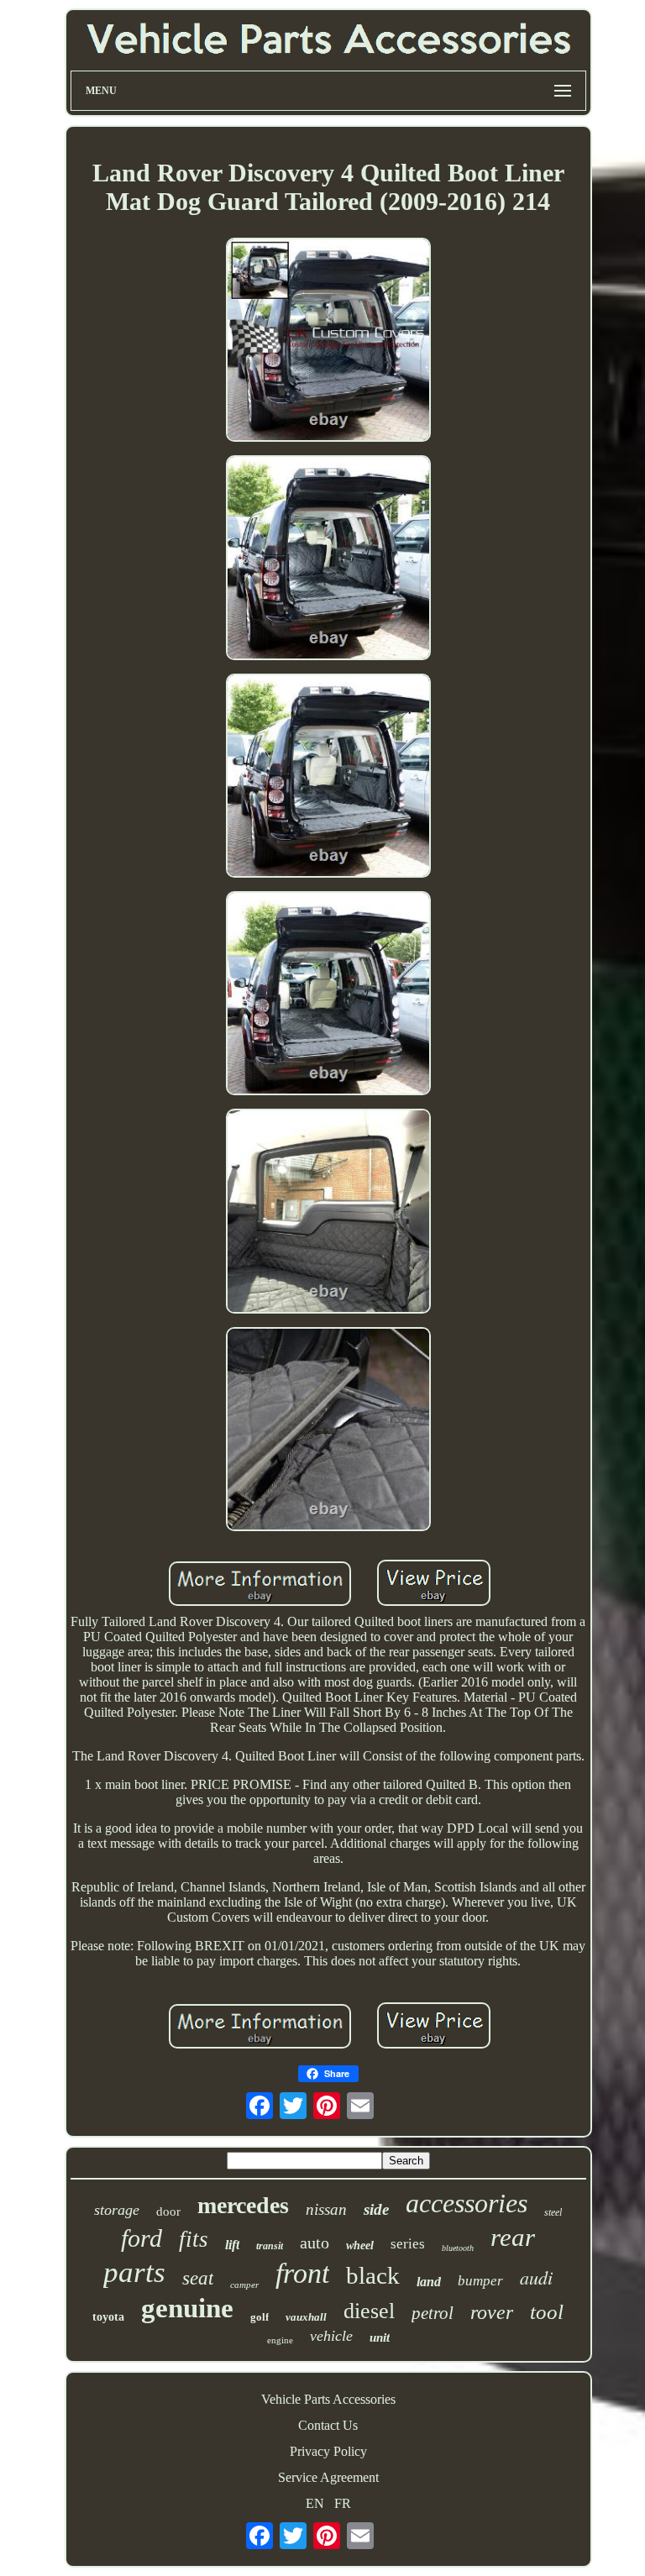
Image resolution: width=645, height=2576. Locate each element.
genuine (187, 2308)
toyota (108, 2317)
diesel (369, 2311)
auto (315, 2243)
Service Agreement (328, 2477)
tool (547, 2312)
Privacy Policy (328, 2451)
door (168, 2211)
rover (492, 2312)
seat (198, 2278)
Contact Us (328, 2425)
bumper (480, 2281)
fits (194, 2239)
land (429, 2282)
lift (232, 2245)
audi (536, 2277)
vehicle (331, 2336)
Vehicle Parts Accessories (328, 2399)
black (373, 2275)
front (302, 2273)
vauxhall (306, 2317)
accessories (467, 2203)
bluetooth (458, 2248)
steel (553, 2212)
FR (343, 2503)
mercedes (243, 2205)
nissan (326, 2209)
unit (380, 2337)
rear (513, 2237)
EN (315, 2503)
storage (117, 2210)
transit (270, 2246)
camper (244, 2285)
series (408, 2244)
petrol (433, 2313)
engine (280, 2340)
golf (260, 2317)
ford (142, 2238)
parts (134, 2272)
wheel (360, 2245)
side (376, 2209)
